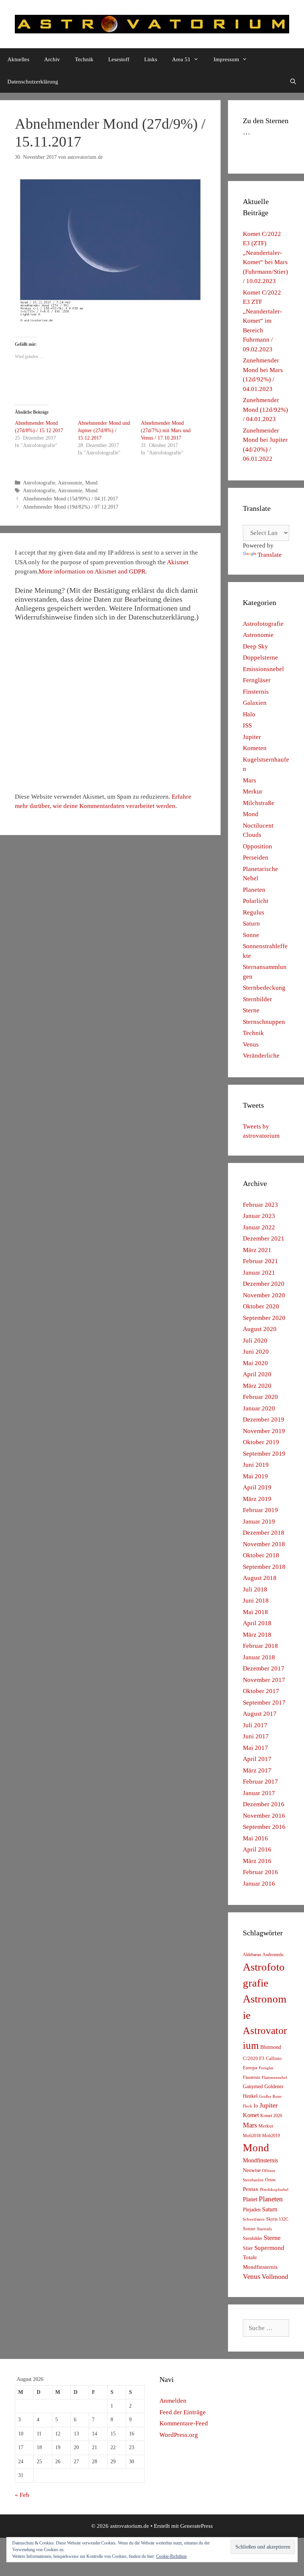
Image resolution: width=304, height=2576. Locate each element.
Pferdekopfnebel (274, 2190)
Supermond (269, 2248)
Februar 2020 (260, 1397)
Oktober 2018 (261, 1555)
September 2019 (264, 1454)
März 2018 (257, 1635)
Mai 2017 (255, 1748)
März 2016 (257, 1861)
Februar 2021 (260, 1261)
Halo (249, 714)
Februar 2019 (260, 1510)
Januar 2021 (259, 1273)
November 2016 (264, 1816)
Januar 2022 (259, 1227)
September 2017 (264, 1703)
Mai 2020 (255, 1363)
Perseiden (256, 857)
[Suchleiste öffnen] (293, 82)
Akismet (178, 562)
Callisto (274, 2058)
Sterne (251, 1010)
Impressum (226, 59)
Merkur (253, 791)
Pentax (251, 2189)
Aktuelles (18, 59)
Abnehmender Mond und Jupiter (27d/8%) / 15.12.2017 (104, 431)
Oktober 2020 (261, 1306)
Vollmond (275, 2277)
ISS (247, 725)
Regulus (254, 912)
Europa (250, 2068)
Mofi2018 (252, 2136)
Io (256, 2106)
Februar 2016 (260, 1872)
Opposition (257, 846)
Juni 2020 (256, 1352)
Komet (251, 2115)
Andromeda (273, 1955)
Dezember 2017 (264, 1668)
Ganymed (253, 2087)
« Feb (22, 2495)
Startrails (264, 2229)
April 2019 (257, 1487)
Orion (270, 2180)
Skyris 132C (277, 2219)
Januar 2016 (259, 1884)
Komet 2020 (271, 2116)
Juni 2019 (256, 1465)
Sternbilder (257, 999)
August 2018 (260, 1578)
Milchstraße (259, 803)
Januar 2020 (259, 1408)
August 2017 (260, 1714)
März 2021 (257, 1250)
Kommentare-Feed (184, 2423)
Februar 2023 (260, 1205)
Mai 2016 (255, 1838)
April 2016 (257, 1849)
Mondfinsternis (260, 2160)
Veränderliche (261, 1056)
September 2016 (264, 1827)
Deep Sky (255, 646)
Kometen (255, 748)
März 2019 (257, 1499)
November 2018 (264, 1544)
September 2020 (264, 1318)
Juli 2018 (255, 1589)
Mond (91, 483)
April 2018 (257, 1623)
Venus (251, 1044)
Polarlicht (256, 901)
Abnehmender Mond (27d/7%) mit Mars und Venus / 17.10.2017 (166, 431)
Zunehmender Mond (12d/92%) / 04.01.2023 (265, 410)
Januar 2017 (259, 1793)
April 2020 (257, 1374)
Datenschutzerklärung (33, 82)
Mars (250, 780)
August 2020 (260, 1329)
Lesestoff (119, 59)
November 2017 (264, 1680)
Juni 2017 (256, 1736)
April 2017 (257, 1759)
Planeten (254, 890)
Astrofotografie (39, 483)
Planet (250, 2199)
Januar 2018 (259, 1657)
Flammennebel (274, 2078)
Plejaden (252, 2210)
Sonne (251, 935)
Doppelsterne (260, 658)
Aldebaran (252, 1955)
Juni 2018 (256, 1601)
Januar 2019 (259, 1522)
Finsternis (256, 692)
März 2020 (257, 1386)
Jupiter (252, 737)
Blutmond (271, 2047)
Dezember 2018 (264, 1533)
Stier (248, 2248)
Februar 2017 (260, 1782)
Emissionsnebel (263, 669)
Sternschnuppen (264, 1022)
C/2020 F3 (254, 2058)
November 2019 (264, 1431)
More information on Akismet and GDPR (92, 571)
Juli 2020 (255, 1340)
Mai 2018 (255, 1612)
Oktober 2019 (261, 1442)
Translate (270, 555)
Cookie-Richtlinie (171, 2556)
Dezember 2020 (264, 1284)
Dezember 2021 (264, 1238)
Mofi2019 (271, 2136)
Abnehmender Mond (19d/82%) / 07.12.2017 (71, 507)
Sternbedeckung (264, 988)
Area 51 (181, 59)
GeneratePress (196, 2526)
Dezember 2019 (264, 1420)
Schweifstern (254, 2219)
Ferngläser (257, 680)
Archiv (52, 59)
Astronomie (70, 483)
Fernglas (266, 2068)
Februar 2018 (260, 1646)
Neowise (252, 2170)
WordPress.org (179, 2435)
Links (151, 59)
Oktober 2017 (261, 1691)
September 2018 (264, 1567)
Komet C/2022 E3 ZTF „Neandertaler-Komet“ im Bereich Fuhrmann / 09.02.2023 (262, 321)
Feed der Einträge (183, 2412)
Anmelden (173, 2401)
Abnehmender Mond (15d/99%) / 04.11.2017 (70, 499)
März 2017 (257, 1770)
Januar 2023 (259, 1216)
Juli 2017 (255, 1725)
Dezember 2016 (264, 1804)
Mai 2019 (255, 1476)
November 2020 (264, 1295)
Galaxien (255, 703)
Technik (84, 59)
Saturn (251, 924)
